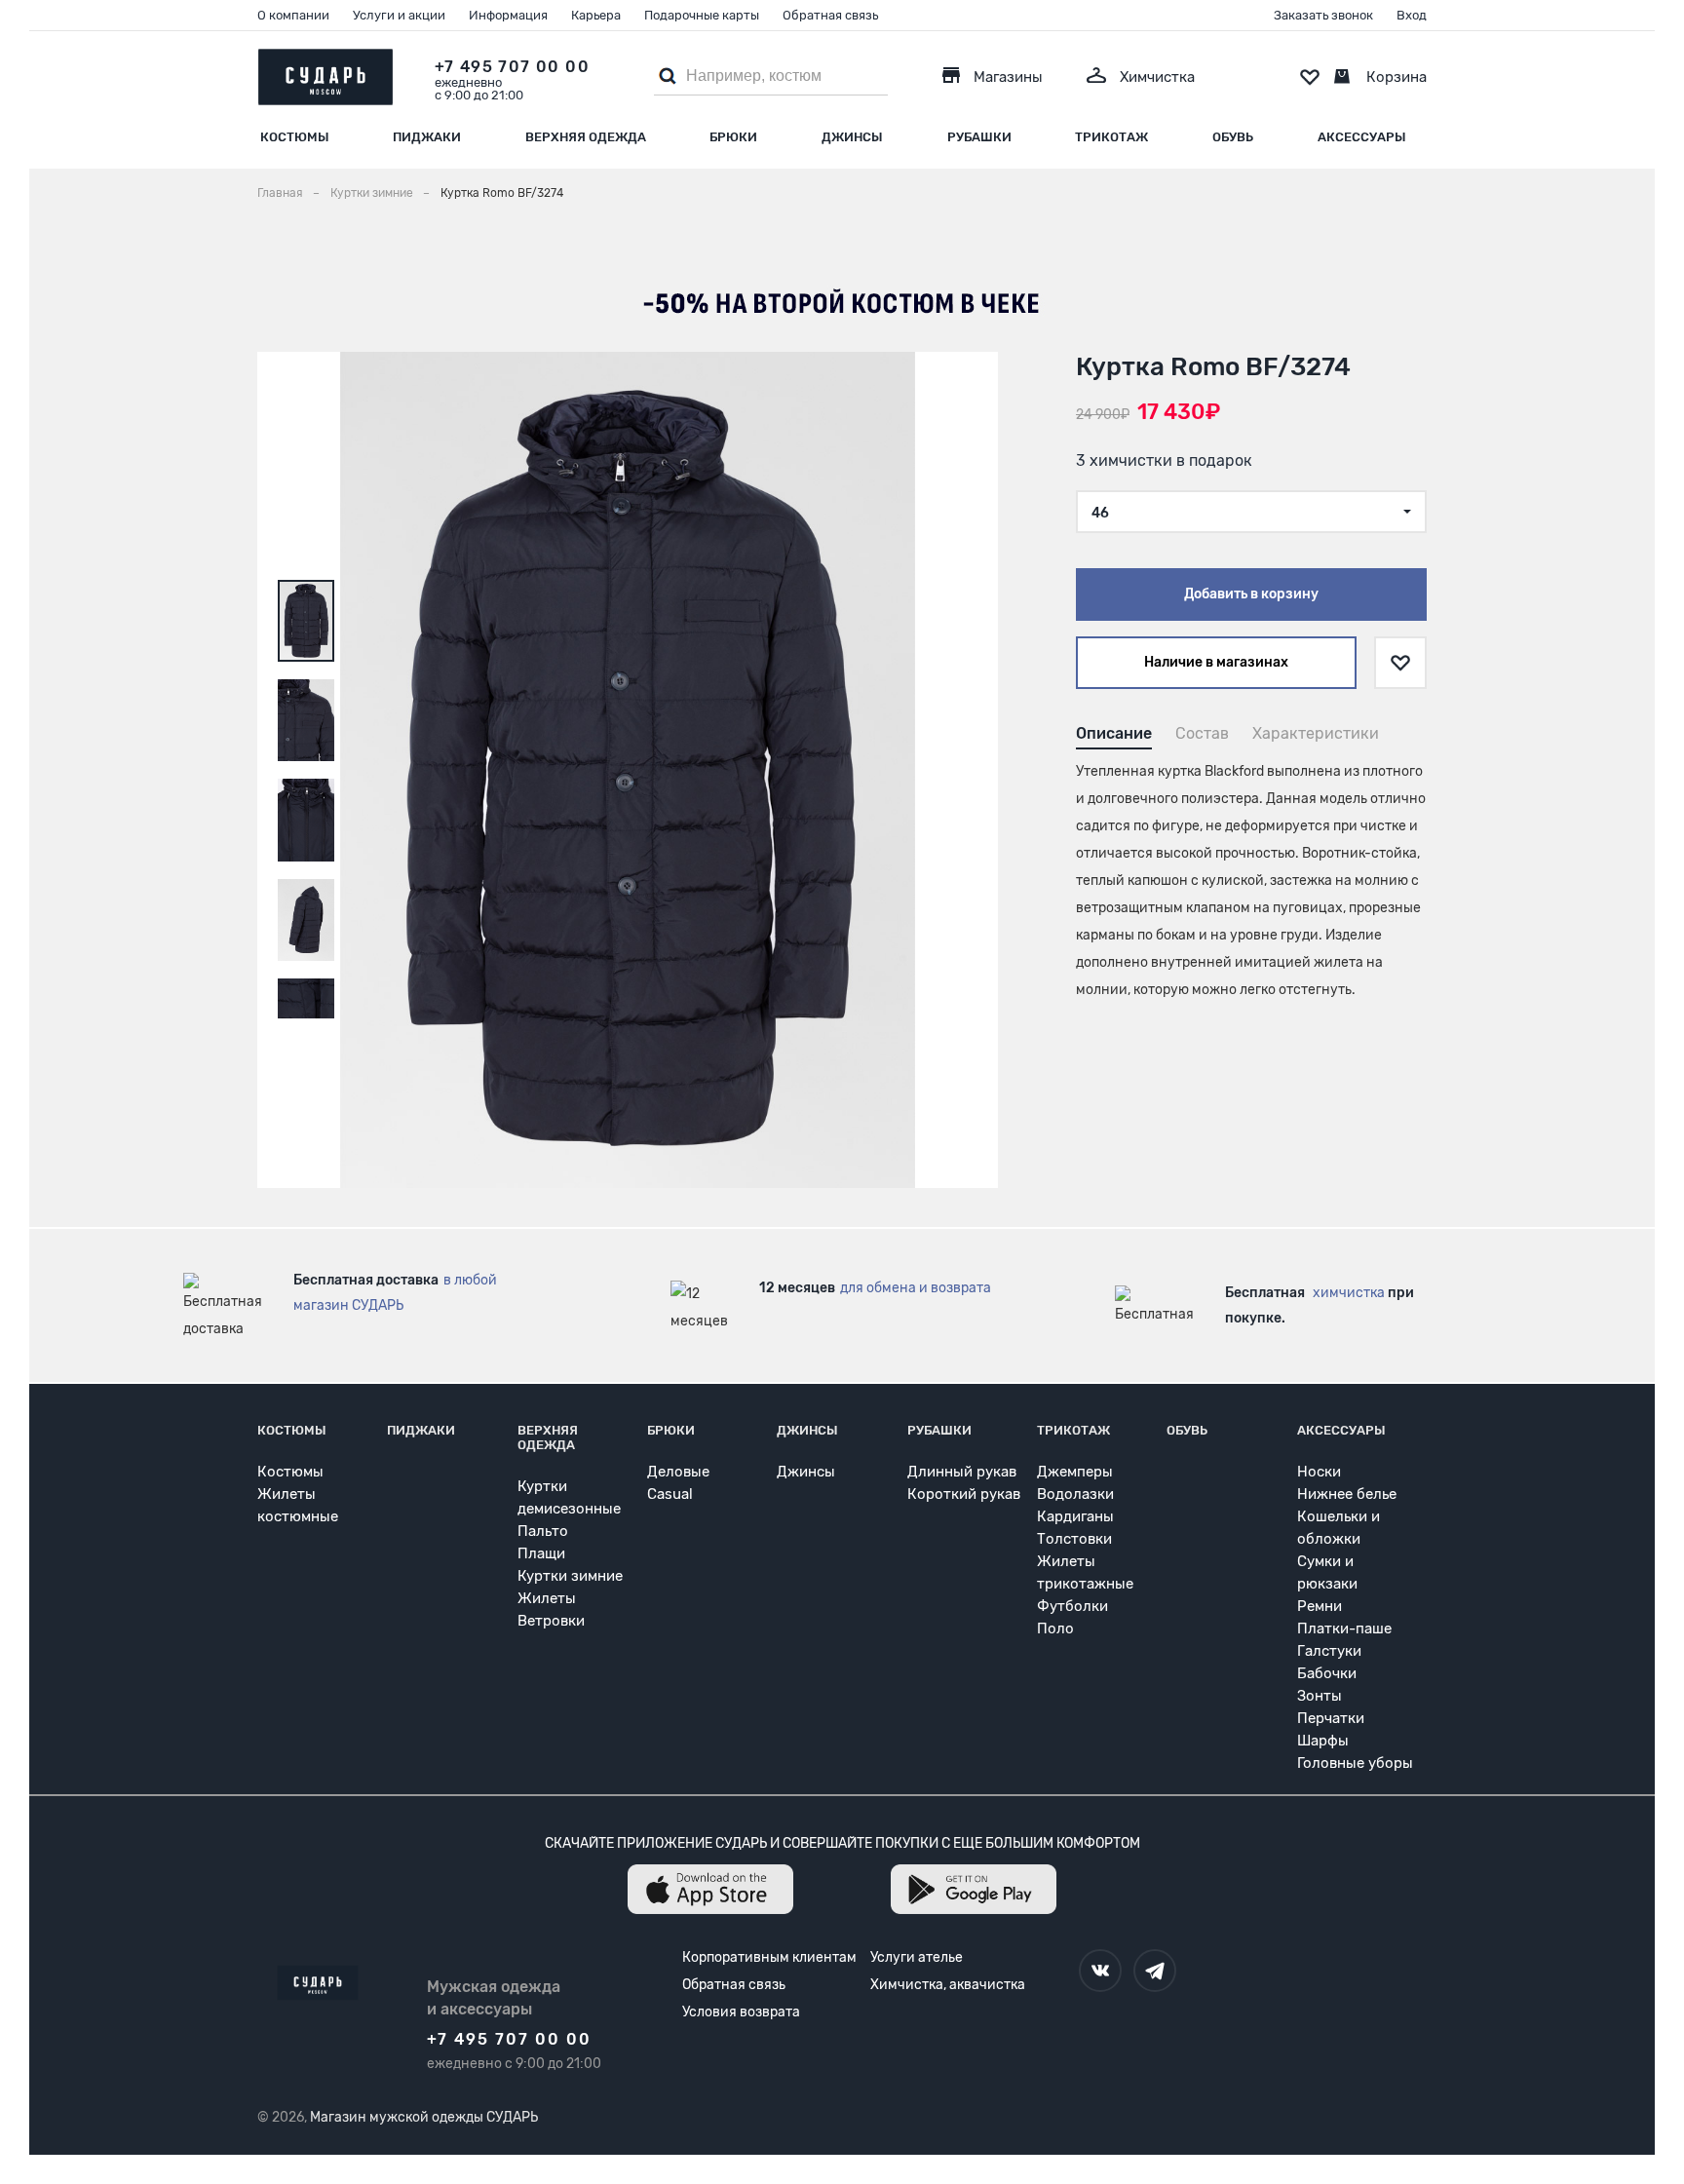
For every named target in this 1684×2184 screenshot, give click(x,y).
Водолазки (1075, 1494)
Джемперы (1075, 1472)
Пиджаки (427, 137)
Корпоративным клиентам (769, 1957)
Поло (1055, 1628)
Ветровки (551, 1621)
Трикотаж (1111, 137)
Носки (1319, 1472)
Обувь (1233, 137)
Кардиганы (1075, 1516)
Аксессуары (1362, 137)
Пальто (543, 1531)
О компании (293, 15)
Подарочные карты (702, 15)
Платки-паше (1344, 1628)
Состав (1202, 733)
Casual (670, 1494)
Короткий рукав (964, 1494)
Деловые (678, 1472)
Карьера (596, 15)
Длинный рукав (962, 1472)
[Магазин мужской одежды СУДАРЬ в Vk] (1100, 1971)
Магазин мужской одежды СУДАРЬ (424, 2117)
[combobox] (1251, 512)
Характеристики (1316, 733)
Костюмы (295, 137)
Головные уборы (1355, 1763)
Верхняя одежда (586, 137)
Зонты (1320, 1696)
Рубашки (979, 137)
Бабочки (1327, 1673)
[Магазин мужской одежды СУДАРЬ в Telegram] (1155, 1971)
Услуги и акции (399, 15)
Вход (1412, 15)
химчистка (1349, 1293)
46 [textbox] (1100, 513)
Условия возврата (741, 2012)
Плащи (541, 1553)
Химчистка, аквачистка (948, 1985)
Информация (508, 15)
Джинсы (852, 137)
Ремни (1320, 1606)
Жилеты (547, 1598)
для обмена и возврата (916, 1288)
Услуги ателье (917, 1957)
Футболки (1072, 1606)
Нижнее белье (1347, 1494)
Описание (1114, 733)
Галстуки (1329, 1651)
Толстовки (1074, 1539)
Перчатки (1331, 1718)
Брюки (733, 137)
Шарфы (1323, 1741)
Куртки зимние (570, 1576)
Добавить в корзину (1251, 594)
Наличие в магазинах (1216, 662)
